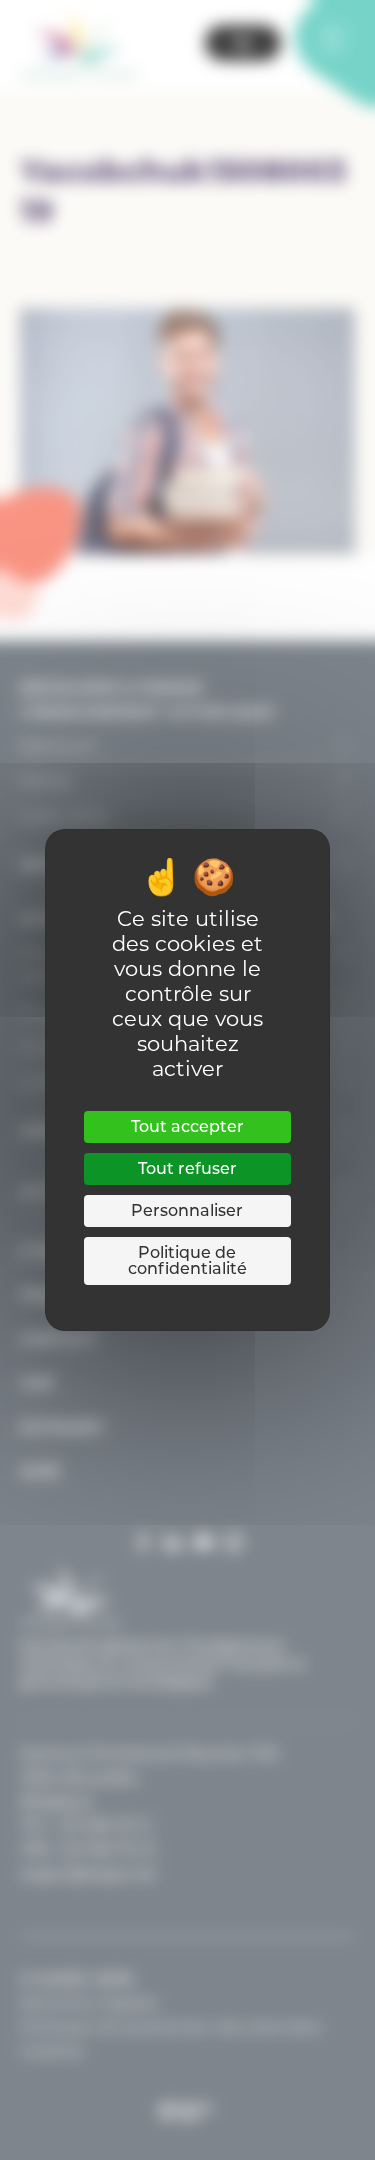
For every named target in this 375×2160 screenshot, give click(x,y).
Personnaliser (187, 1210)
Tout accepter (187, 1126)
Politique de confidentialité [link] (187, 1260)
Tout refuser (187, 1168)
